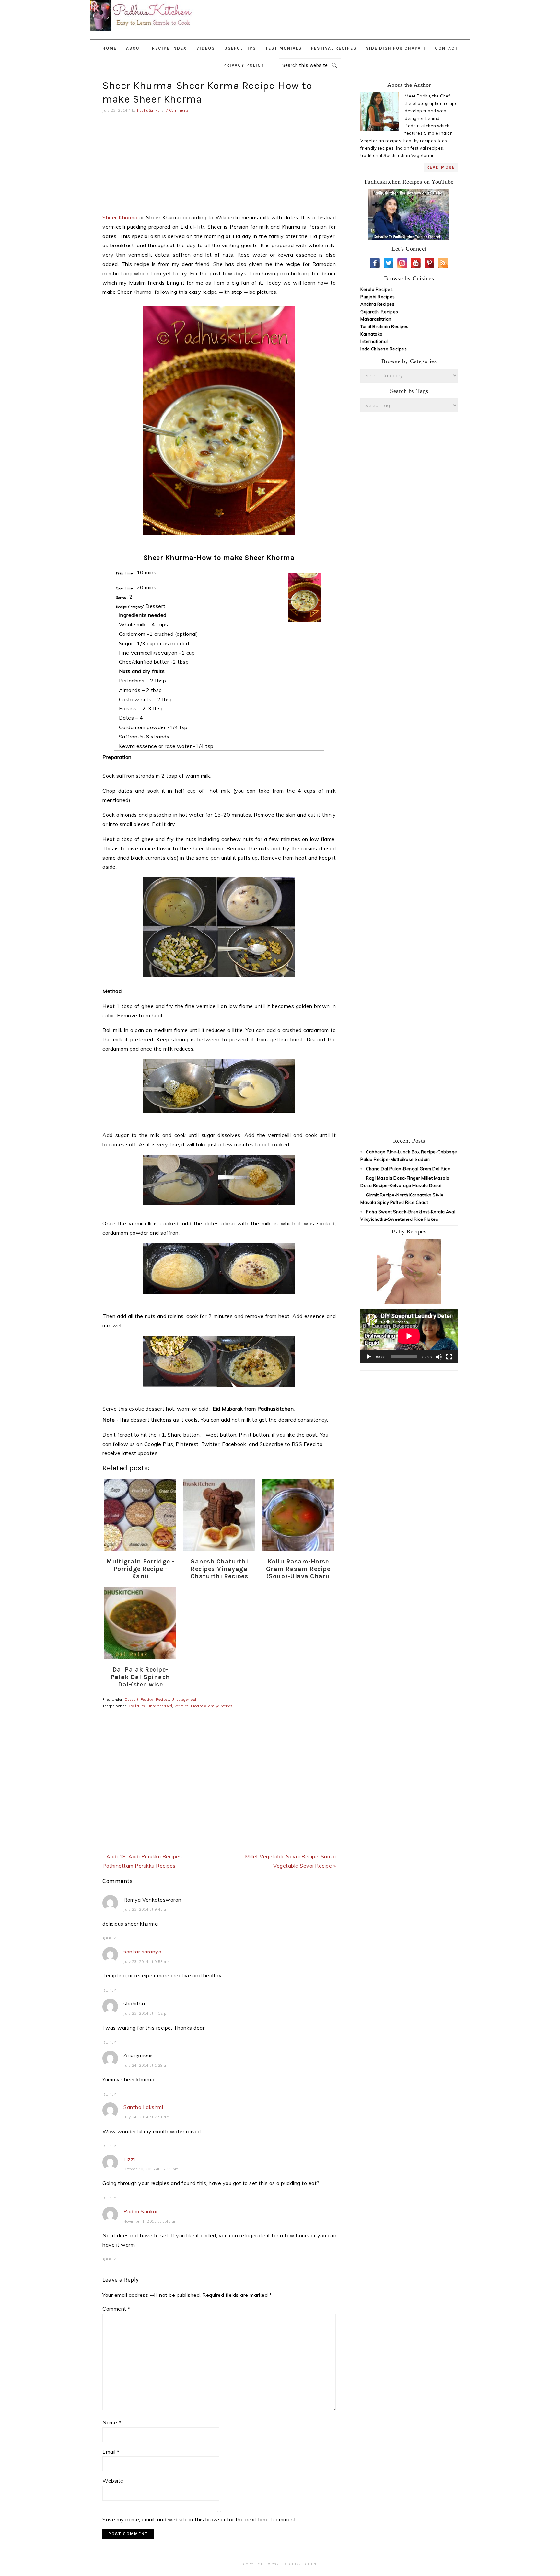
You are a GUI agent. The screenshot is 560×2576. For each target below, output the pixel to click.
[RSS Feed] (443, 263)
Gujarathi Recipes (379, 312)
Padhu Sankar (141, 2211)
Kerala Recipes (377, 289)
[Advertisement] (357, 16)
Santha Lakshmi (143, 2107)
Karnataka (372, 334)
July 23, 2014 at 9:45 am (147, 1909)
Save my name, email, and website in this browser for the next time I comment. (200, 2519)
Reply (110, 1939)
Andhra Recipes (377, 304)
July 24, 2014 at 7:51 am (147, 2117)
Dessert (132, 1700)
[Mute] (439, 1357)
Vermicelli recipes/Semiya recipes (204, 1706)
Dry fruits (136, 1706)
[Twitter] (389, 263)
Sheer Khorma (120, 217)
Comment (116, 2309)
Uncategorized (184, 1700)
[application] (409, 1336)
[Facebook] (375, 263)
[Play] (369, 1357)
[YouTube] (416, 263)
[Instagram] (402, 263)
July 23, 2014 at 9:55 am (147, 1962)
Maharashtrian (376, 319)
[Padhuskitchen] (142, 32)
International (374, 341)
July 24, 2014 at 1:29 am (147, 2065)
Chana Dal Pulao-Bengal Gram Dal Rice (408, 1169)
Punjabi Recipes (378, 297)
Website (113, 2481)
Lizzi (129, 2159)
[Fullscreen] (449, 1357)
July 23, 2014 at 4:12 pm (147, 2013)
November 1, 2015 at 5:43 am (151, 2221)
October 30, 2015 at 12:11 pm (151, 2169)
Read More (441, 167)
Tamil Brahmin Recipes (385, 326)
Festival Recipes (155, 1700)
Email (111, 2452)
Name (112, 2422)
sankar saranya (142, 1952)
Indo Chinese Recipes (384, 349)
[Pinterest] (429, 263)
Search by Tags (409, 391)
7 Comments (177, 110)
